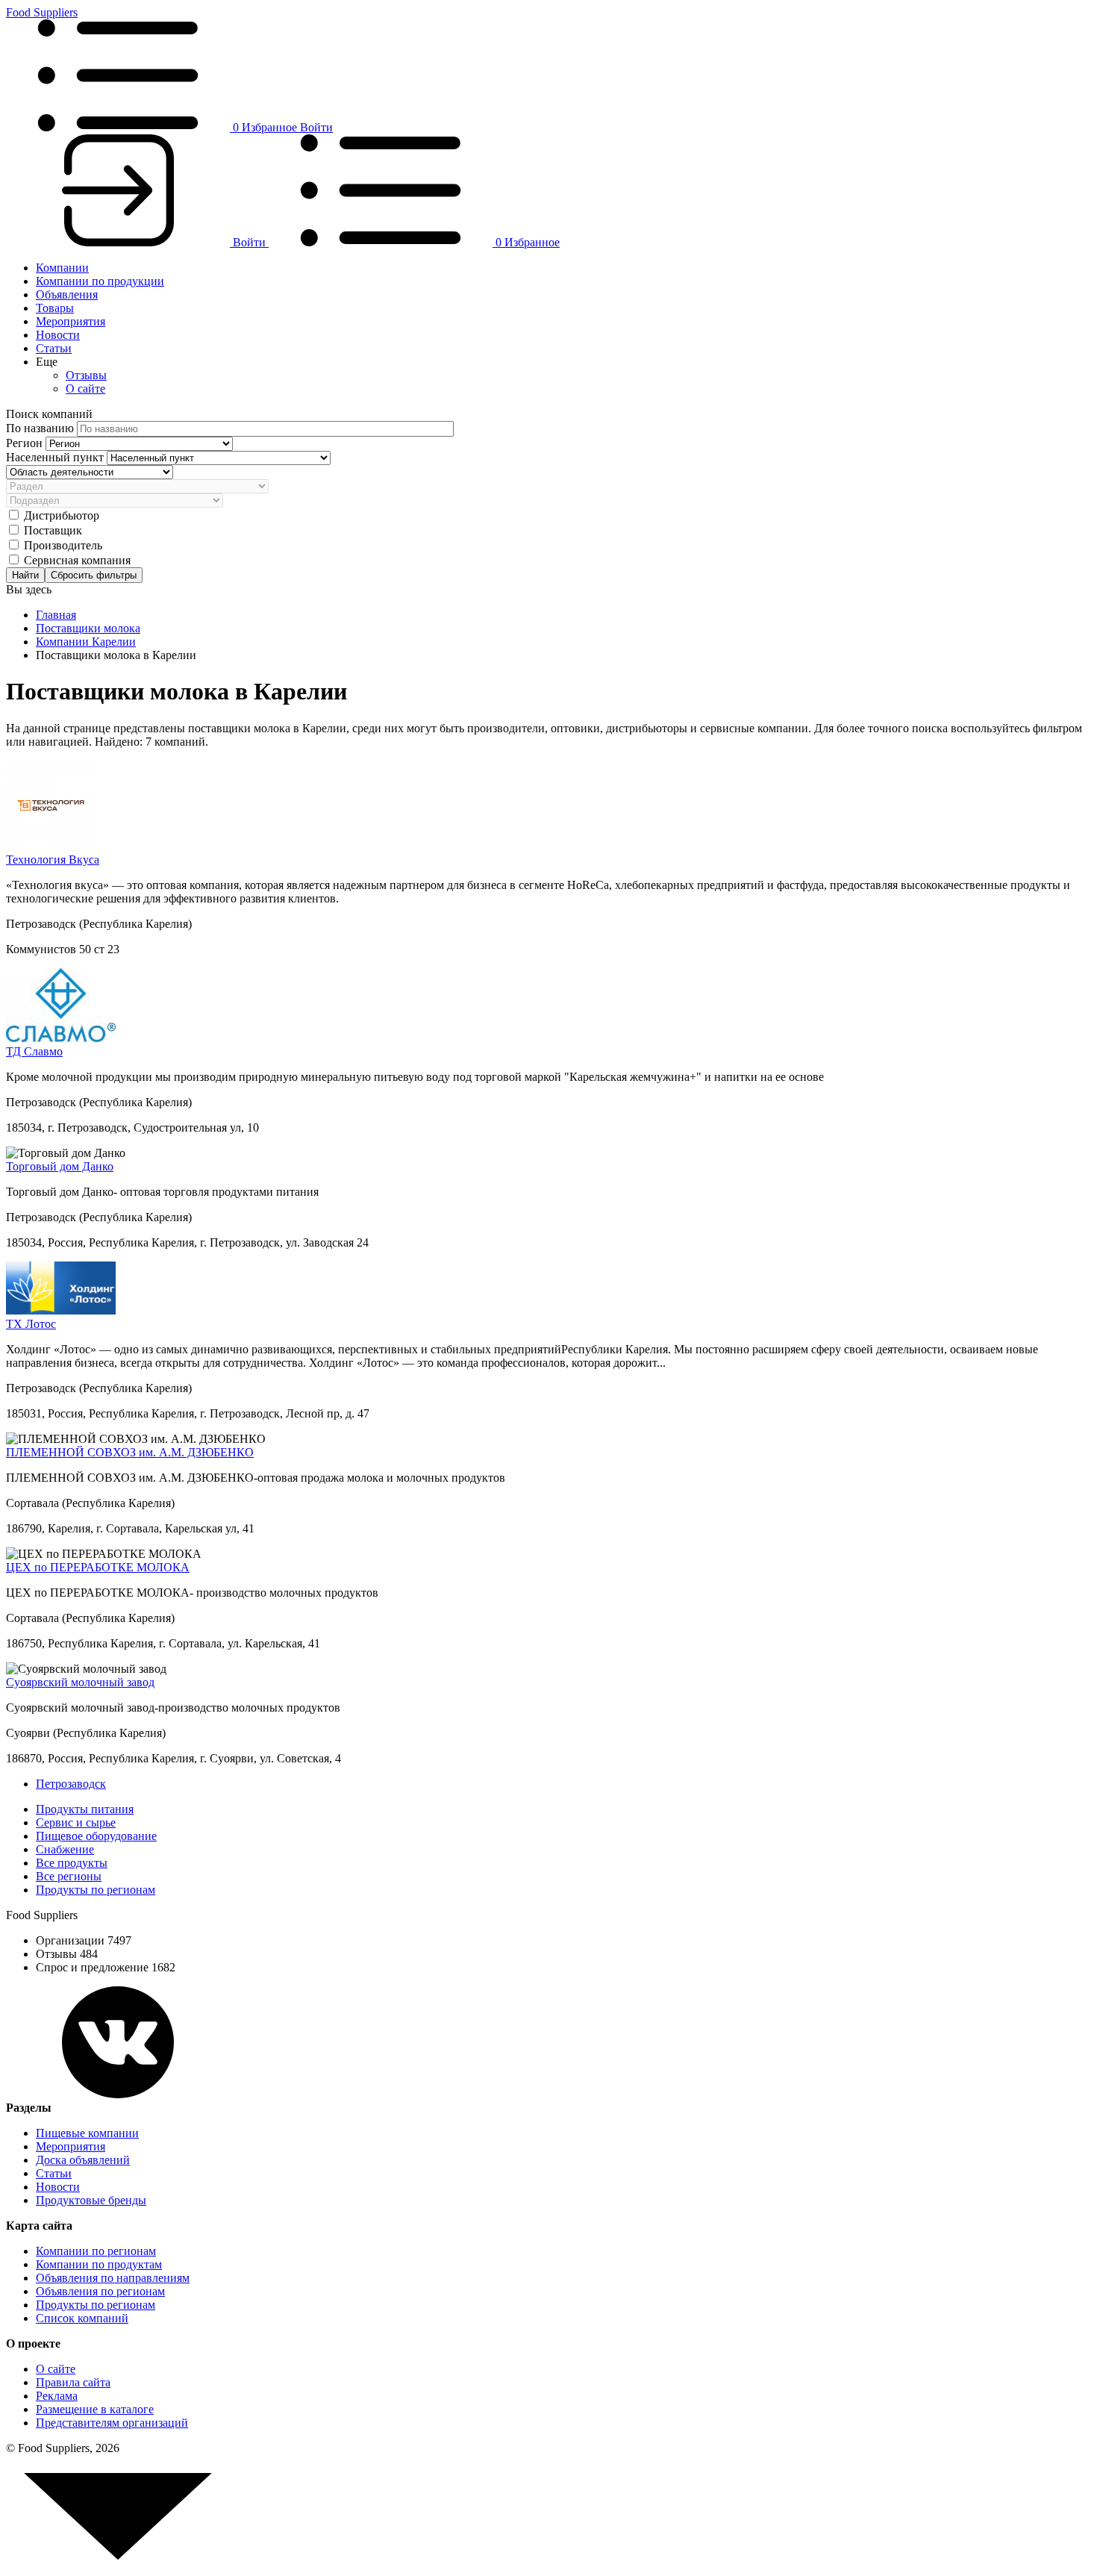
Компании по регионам (96, 2251)
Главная (56, 615)
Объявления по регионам (100, 2291)
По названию (41, 428)
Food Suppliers (42, 12)
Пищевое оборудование (96, 1836)
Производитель (63, 545)
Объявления (67, 294)
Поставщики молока (88, 628)
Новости (58, 335)
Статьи (54, 348)
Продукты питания (85, 1809)
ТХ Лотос (31, 1324)
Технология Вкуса (53, 860)
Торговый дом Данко (60, 1166)
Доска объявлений (83, 2160)
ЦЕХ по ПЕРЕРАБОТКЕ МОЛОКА (98, 1567)
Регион (26, 443)
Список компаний (82, 2318)
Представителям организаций (112, 2423)
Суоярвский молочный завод (80, 1682)
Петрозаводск (71, 1784)
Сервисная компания (77, 560)
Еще (47, 362)
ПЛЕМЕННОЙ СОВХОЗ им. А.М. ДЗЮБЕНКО (130, 1452)
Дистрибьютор (62, 515)
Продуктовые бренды (91, 2200)
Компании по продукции (100, 281)
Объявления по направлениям (113, 2278)
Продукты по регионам (96, 1890)
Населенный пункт (56, 457)
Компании (62, 268)
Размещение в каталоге (95, 2409)
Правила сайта (73, 2382)
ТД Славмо (34, 1051)
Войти (316, 127)
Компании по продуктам (99, 2264)
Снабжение (65, 1849)
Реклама (57, 2396)
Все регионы (69, 1876)
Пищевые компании (87, 2133)
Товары (55, 308)
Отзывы (86, 375)
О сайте (85, 389)
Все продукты (72, 1863)
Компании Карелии (86, 642)
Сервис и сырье (76, 1822)
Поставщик (53, 530)
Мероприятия (71, 321)
